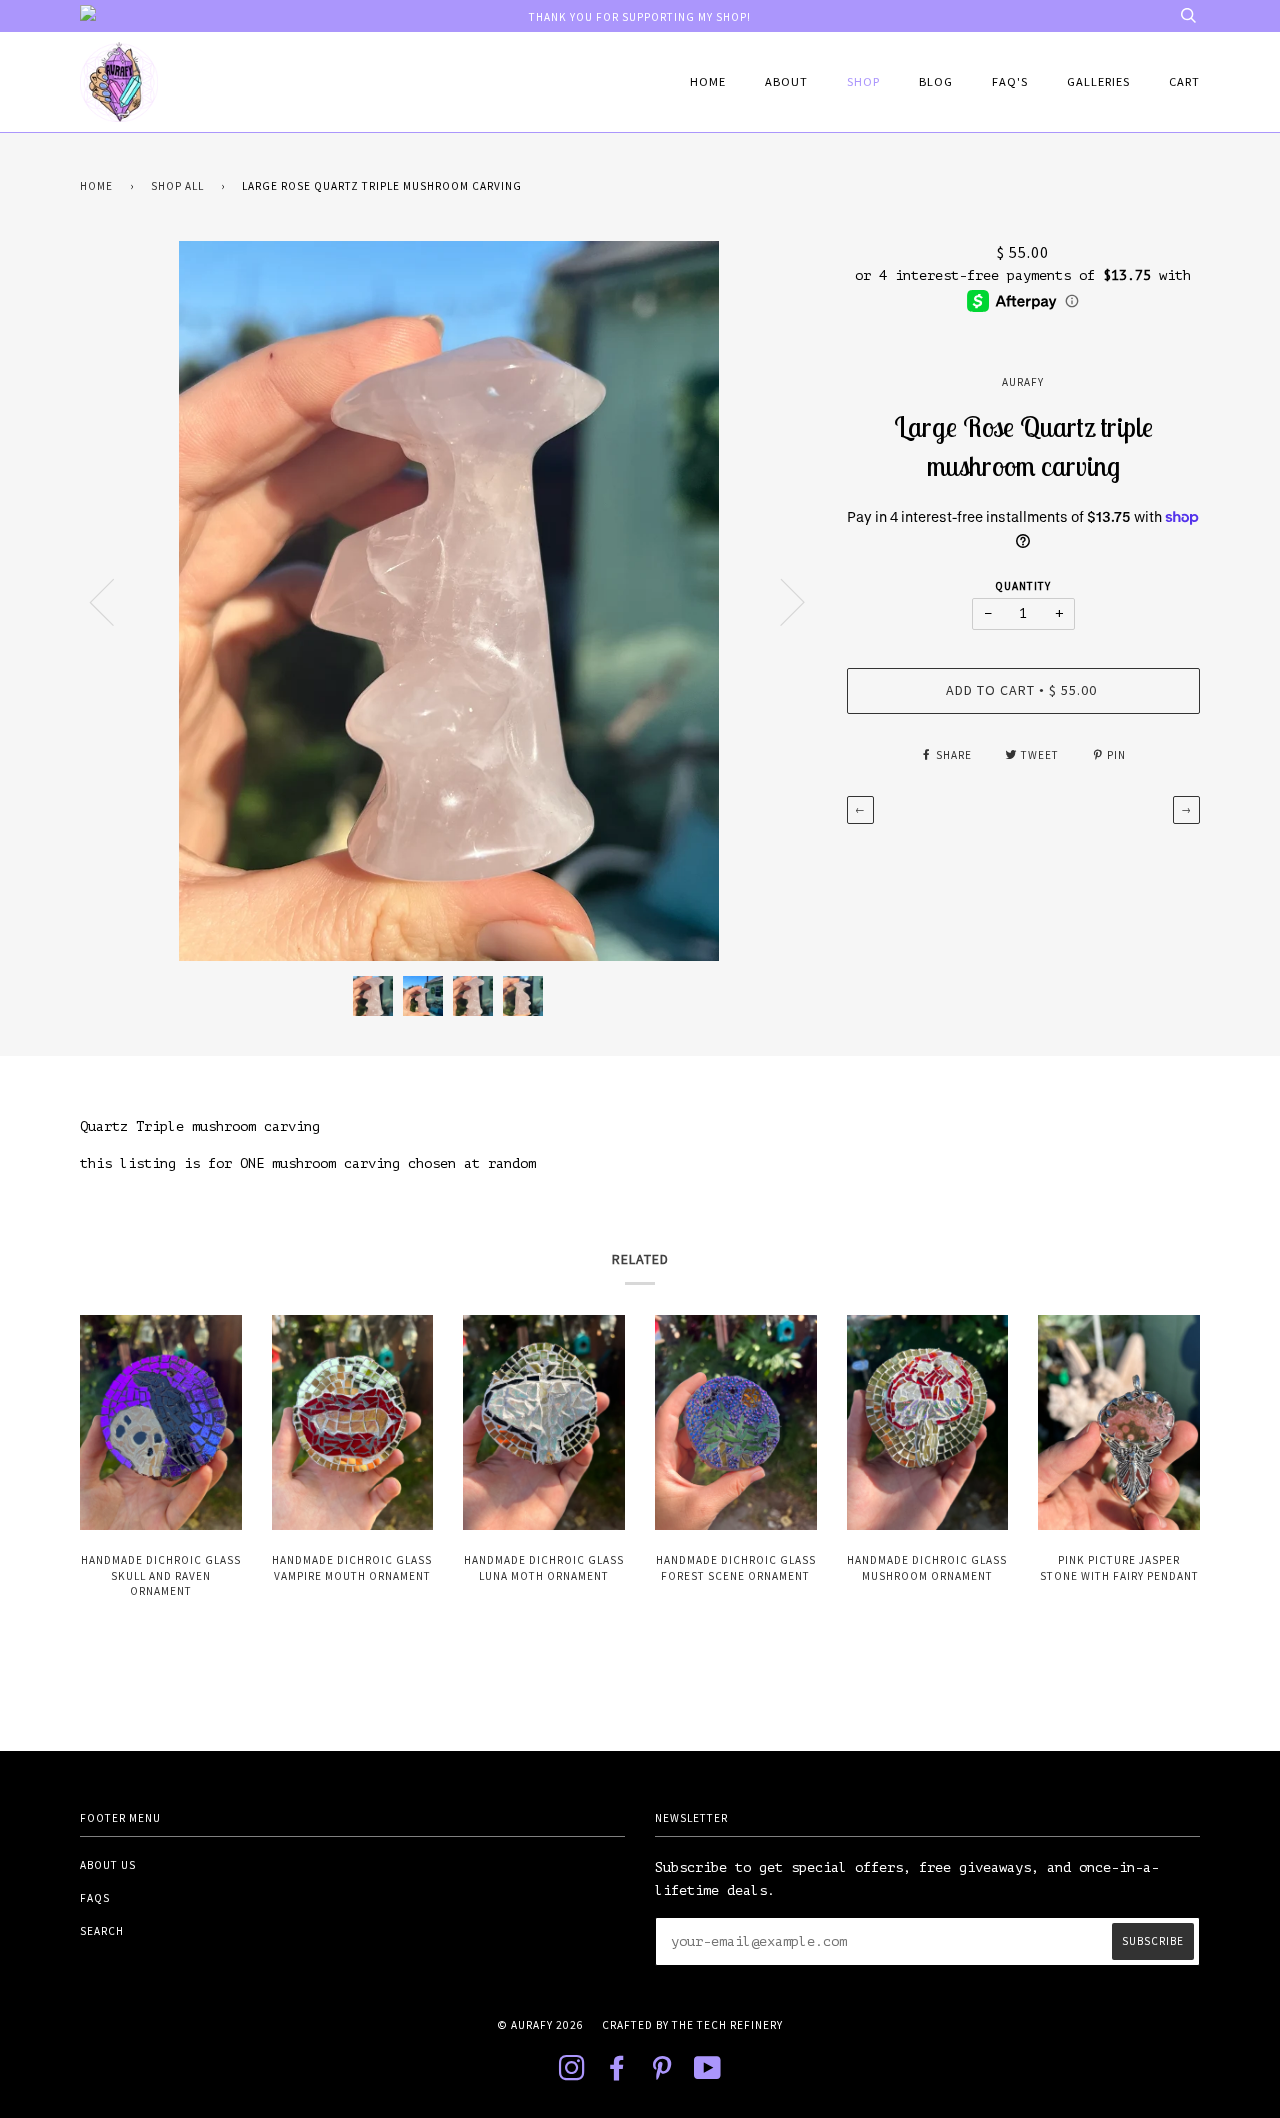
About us (108, 1865)
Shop (863, 81)
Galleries (1098, 81)
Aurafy (1023, 382)
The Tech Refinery (727, 2025)
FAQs (95, 1898)
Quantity (1023, 586)
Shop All (177, 186)
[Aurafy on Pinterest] (662, 2074)
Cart (1184, 81)
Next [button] (780, 601)
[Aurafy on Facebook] (617, 2074)
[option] (448, 601)
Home (708, 81)
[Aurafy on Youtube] (708, 2074)
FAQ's (1010, 81)
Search (102, 1931)
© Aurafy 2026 (540, 2025)
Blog (936, 81)
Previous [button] (114, 601)
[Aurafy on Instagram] (572, 2074)
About (786, 81)
